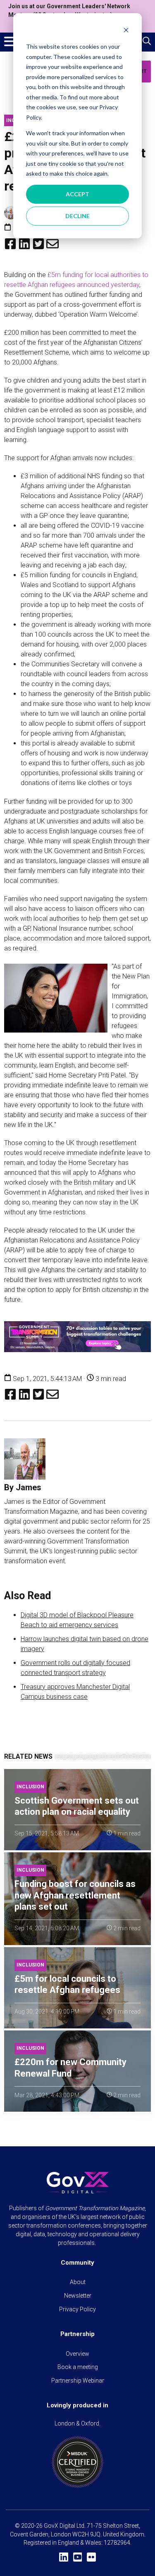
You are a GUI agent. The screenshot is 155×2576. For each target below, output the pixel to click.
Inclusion (30, 1787)
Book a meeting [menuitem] (78, 2367)
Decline (77, 216)
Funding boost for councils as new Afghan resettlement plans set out (75, 1895)
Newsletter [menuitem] (78, 2296)
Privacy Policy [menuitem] (77, 2309)
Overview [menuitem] (77, 2354)
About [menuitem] (78, 2282)
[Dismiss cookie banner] (126, 31)
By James (23, 1487)
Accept (77, 194)
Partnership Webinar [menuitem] (78, 2381)
